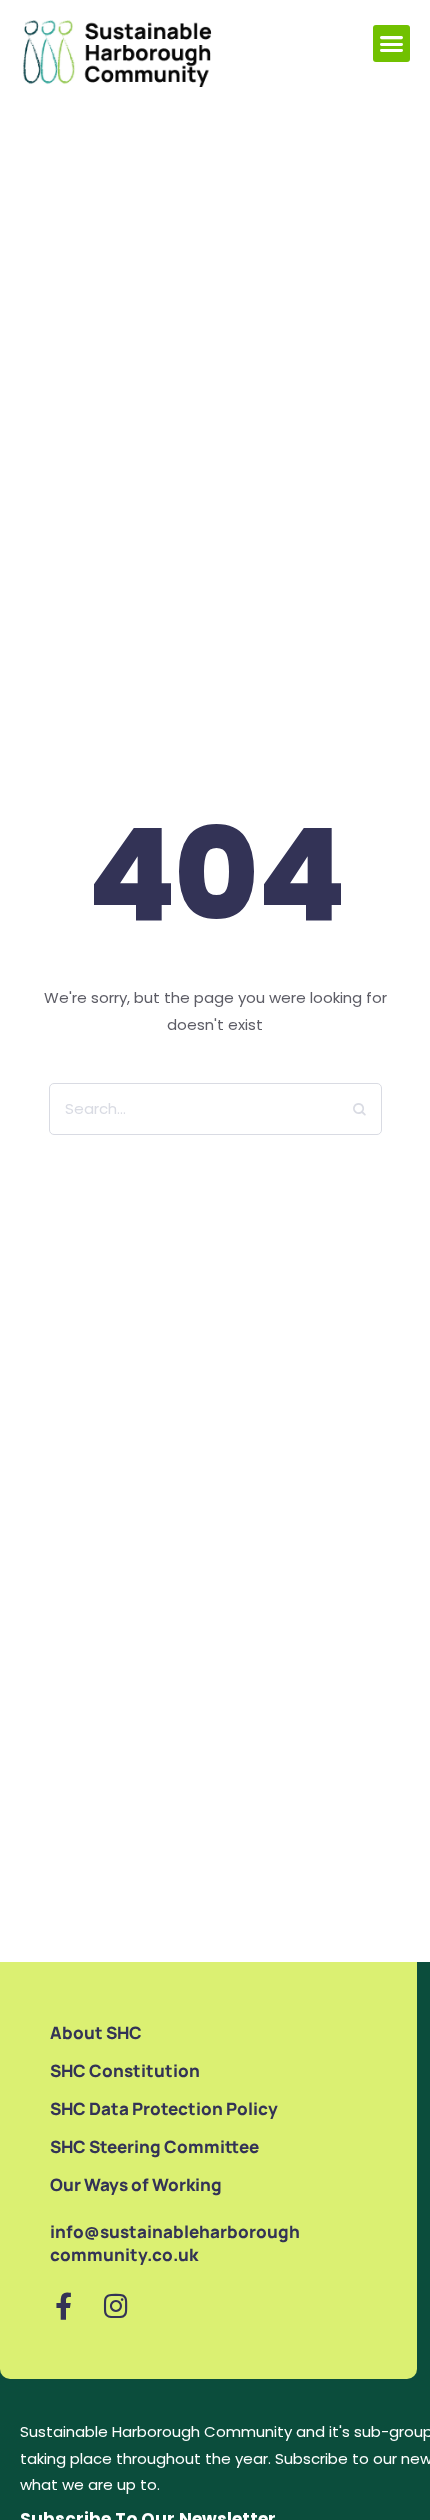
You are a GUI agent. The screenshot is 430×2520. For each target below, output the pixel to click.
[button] (392, 44)
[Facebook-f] (63, 2305)
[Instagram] (115, 2305)
